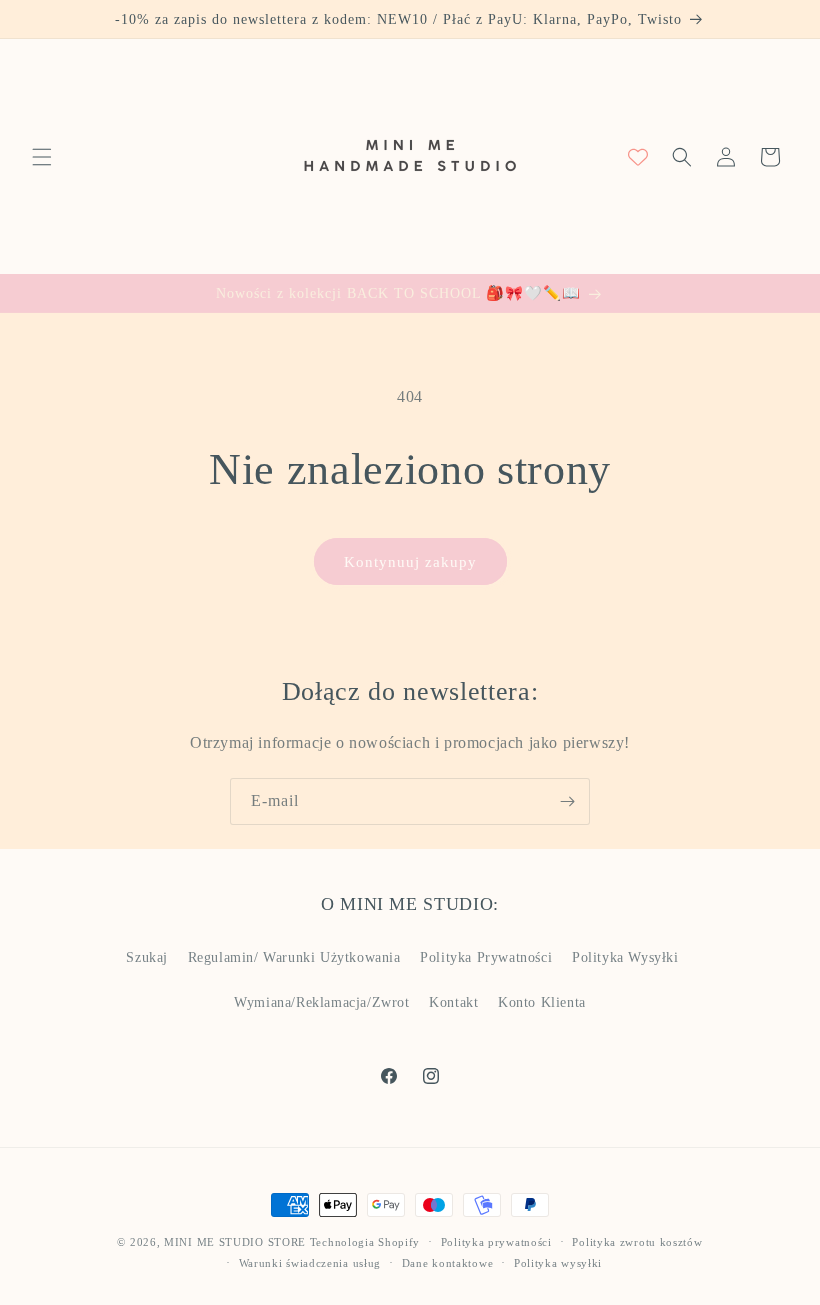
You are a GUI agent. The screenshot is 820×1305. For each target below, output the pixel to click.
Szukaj (147, 957)
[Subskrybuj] (567, 801)
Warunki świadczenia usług (310, 1263)
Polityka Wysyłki (625, 957)
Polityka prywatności (496, 1242)
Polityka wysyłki (558, 1263)
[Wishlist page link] (638, 157)
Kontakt (453, 1002)
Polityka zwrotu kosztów (637, 1242)
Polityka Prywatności (486, 957)
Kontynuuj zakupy (410, 562)
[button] (42, 157)
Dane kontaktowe (448, 1263)
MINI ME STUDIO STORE (235, 1242)
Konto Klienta (542, 1002)
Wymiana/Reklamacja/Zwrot (321, 1002)
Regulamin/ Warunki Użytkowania (294, 957)
